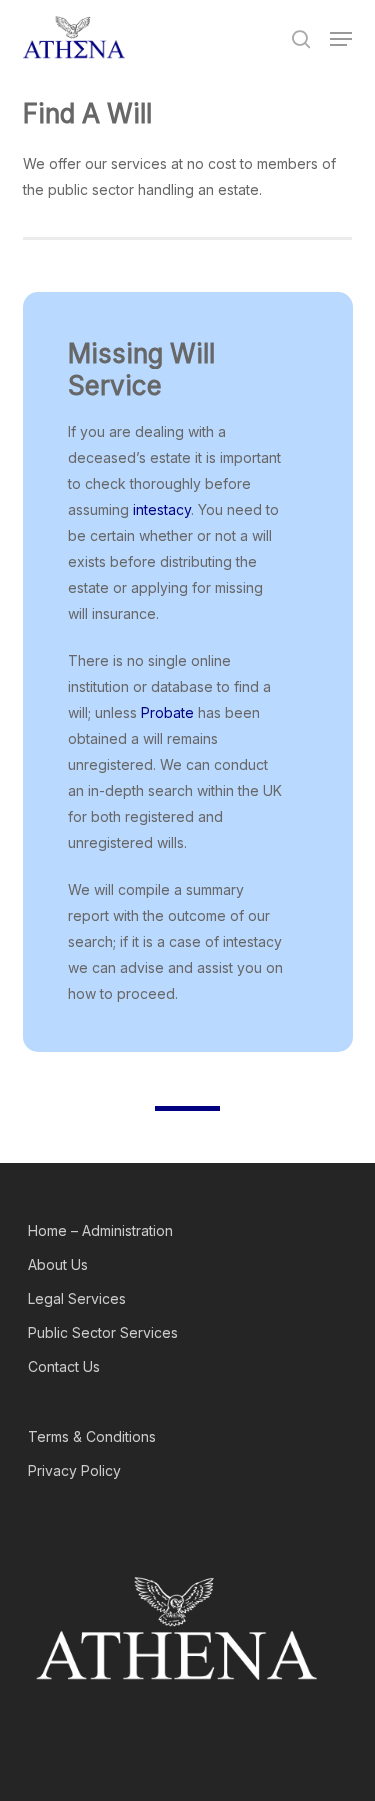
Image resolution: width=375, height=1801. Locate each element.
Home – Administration (100, 1230)
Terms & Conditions (92, 1436)
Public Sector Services (103, 1332)
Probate (167, 712)
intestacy (162, 509)
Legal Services (77, 1298)
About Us (58, 1264)
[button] (341, 39)
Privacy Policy (74, 1470)
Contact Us (64, 1366)
